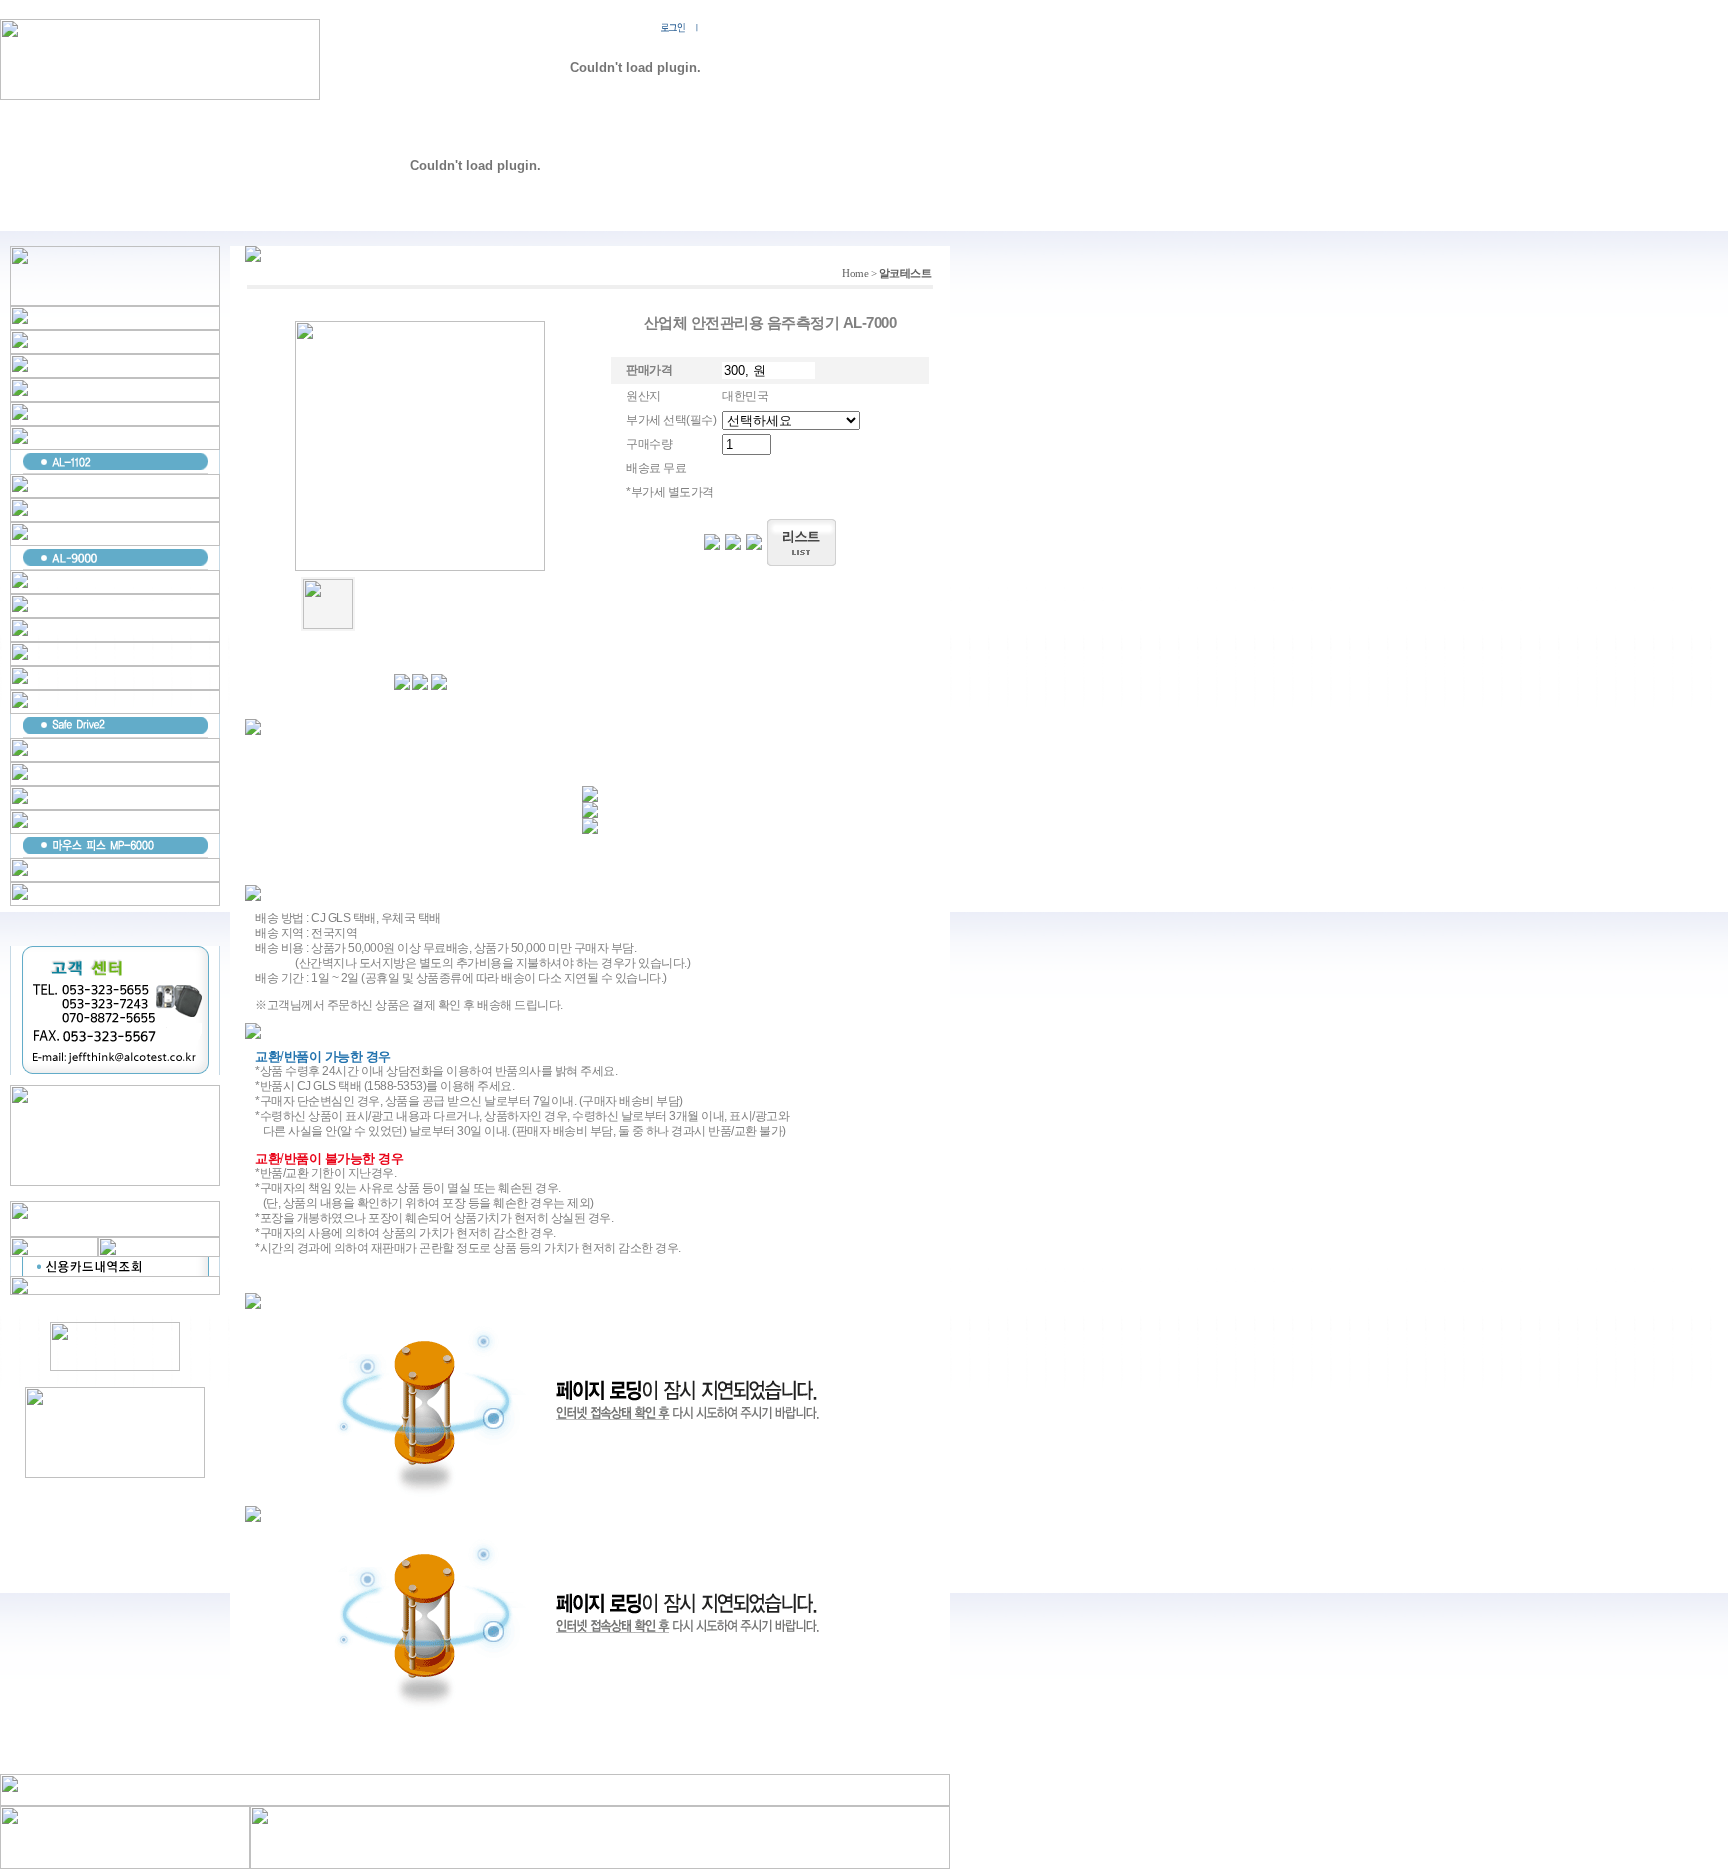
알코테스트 (905, 273)
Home (855, 273)
